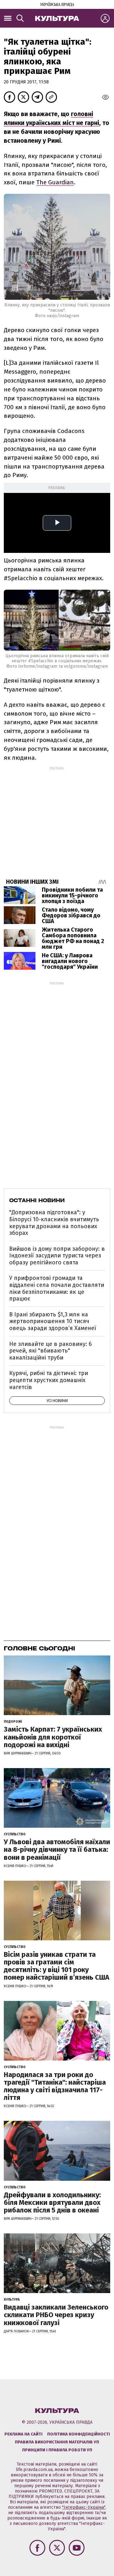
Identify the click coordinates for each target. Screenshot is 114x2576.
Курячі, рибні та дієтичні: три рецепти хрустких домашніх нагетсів (49, 1380)
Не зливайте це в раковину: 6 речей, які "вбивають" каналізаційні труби (51, 1351)
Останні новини (37, 1200)
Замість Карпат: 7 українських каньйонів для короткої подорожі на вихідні (53, 1737)
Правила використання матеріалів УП (57, 2442)
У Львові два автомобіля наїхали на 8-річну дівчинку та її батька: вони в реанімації (57, 1849)
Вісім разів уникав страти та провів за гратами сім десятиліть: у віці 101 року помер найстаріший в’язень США (57, 1966)
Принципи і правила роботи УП (57, 2450)
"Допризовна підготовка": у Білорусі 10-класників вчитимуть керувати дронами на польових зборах (54, 1223)
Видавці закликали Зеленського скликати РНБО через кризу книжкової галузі (56, 2315)
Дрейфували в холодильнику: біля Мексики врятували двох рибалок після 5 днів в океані (52, 2202)
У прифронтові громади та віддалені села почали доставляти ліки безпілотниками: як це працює (57, 1288)
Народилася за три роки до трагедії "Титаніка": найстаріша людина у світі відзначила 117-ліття (55, 2086)
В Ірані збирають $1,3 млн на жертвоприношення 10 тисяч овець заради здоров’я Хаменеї (53, 1321)
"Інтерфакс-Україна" (84, 2507)
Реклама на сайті (23, 2434)
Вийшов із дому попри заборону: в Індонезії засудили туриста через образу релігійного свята (57, 1256)
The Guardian (55, 182)
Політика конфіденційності (79, 2434)
